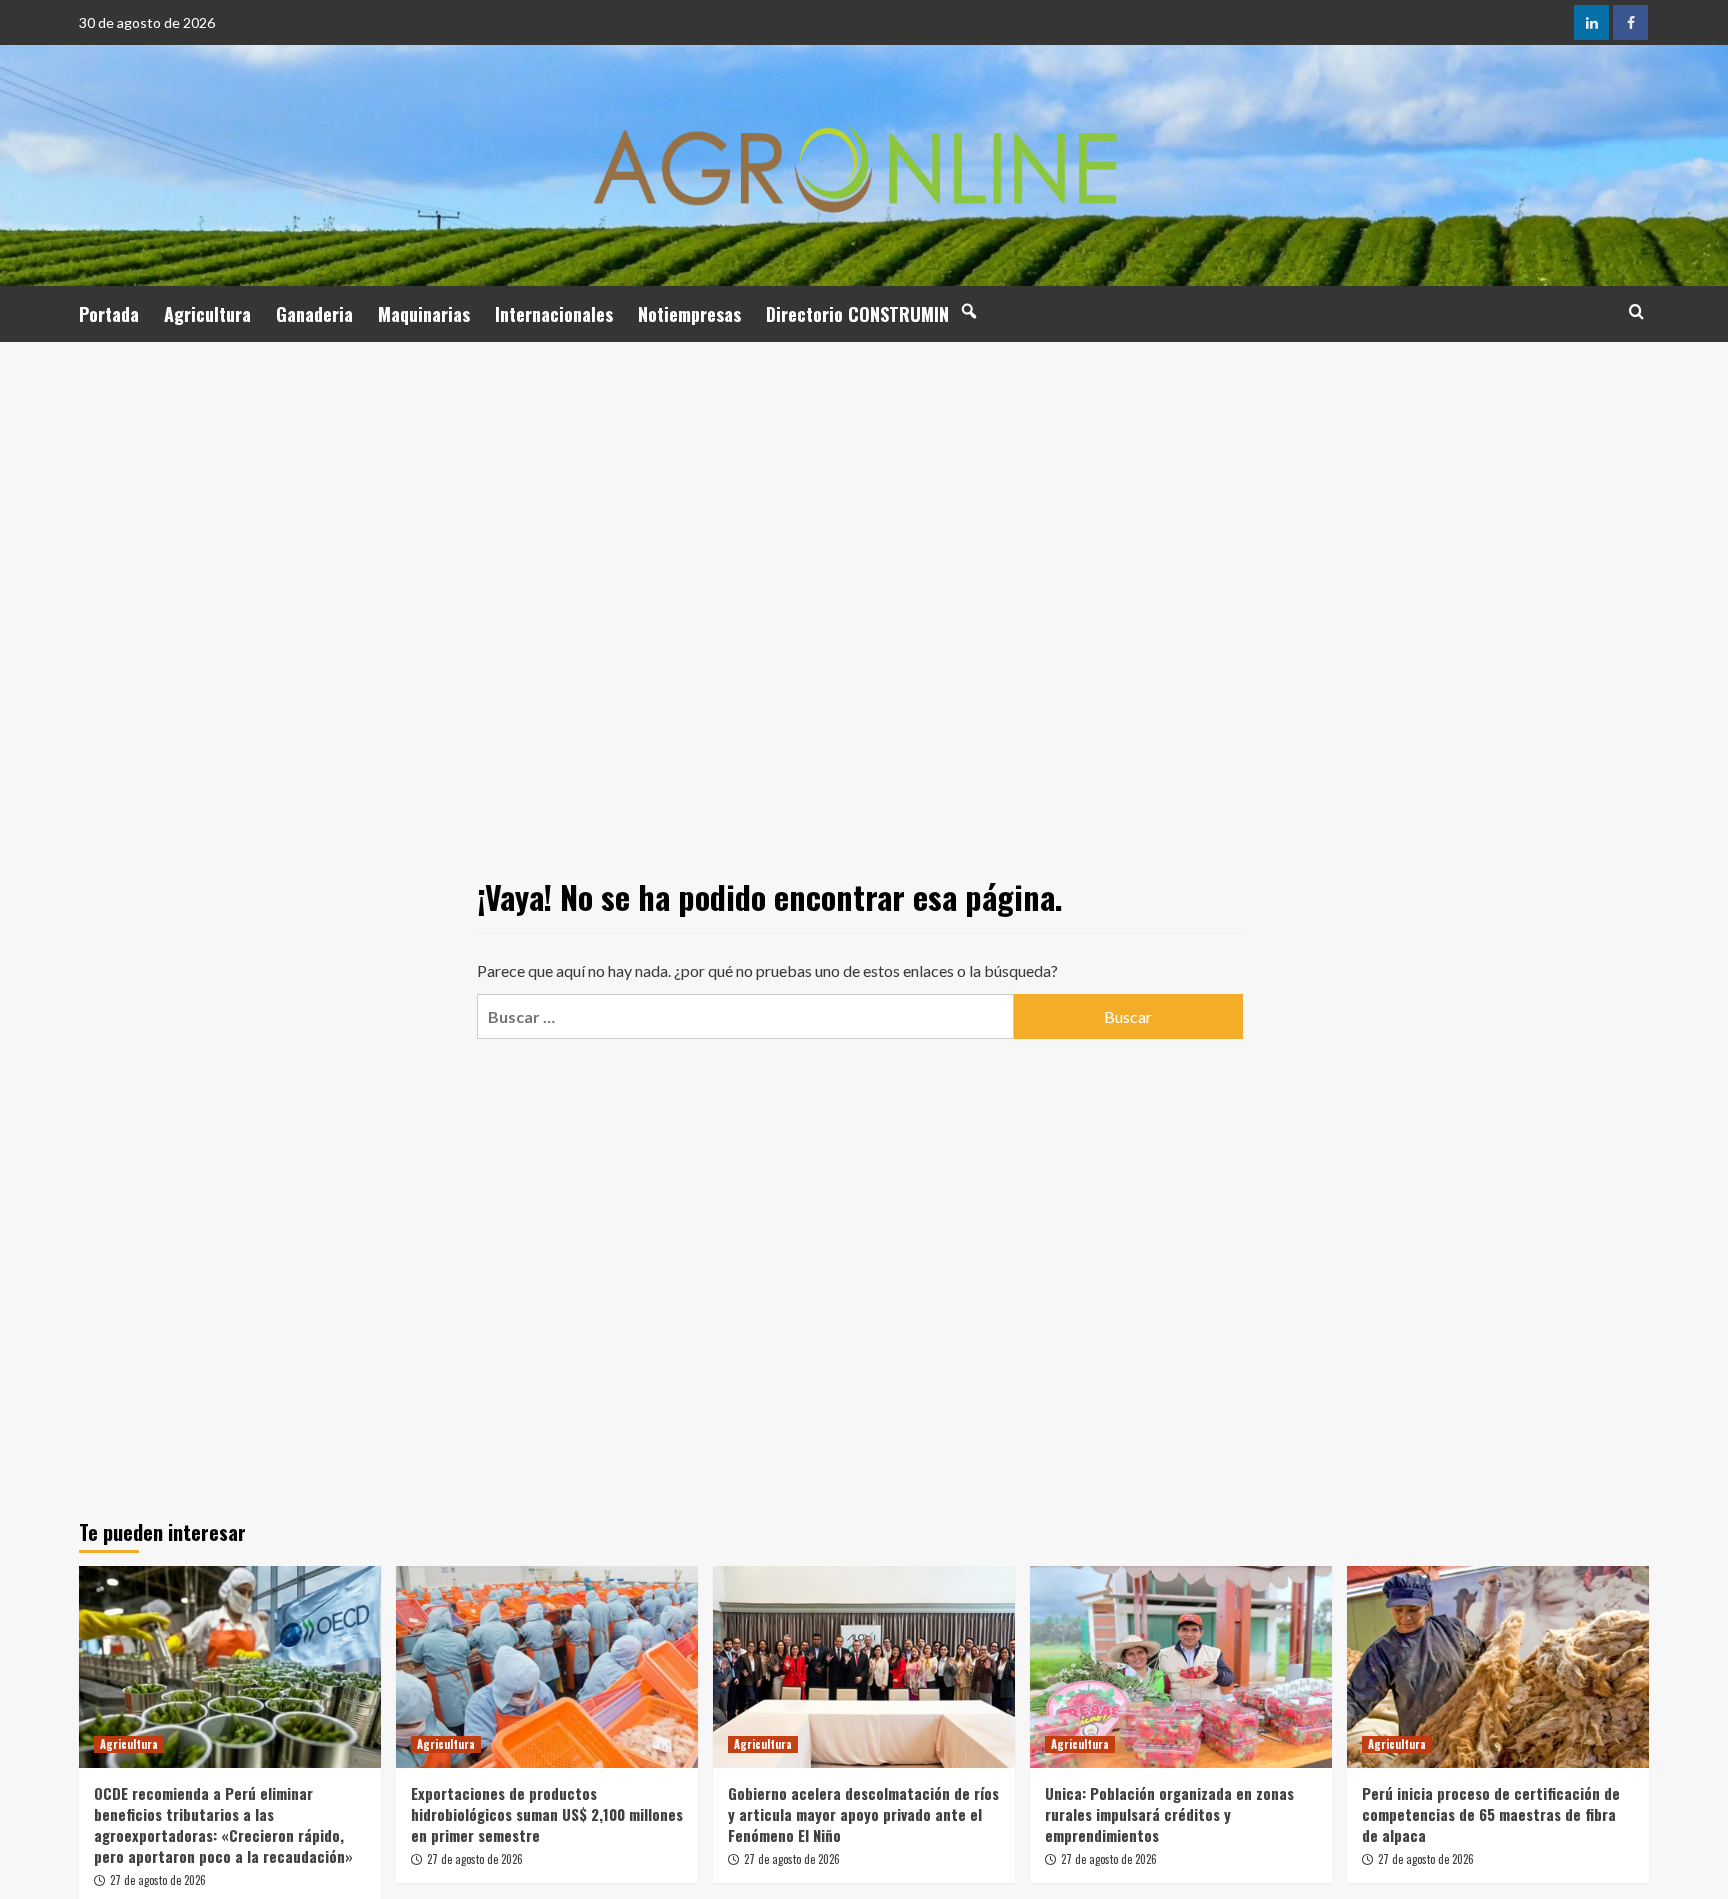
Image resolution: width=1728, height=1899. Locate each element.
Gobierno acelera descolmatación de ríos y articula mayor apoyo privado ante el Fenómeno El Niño (863, 1814)
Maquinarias (424, 314)
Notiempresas (689, 314)
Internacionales (554, 314)
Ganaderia (314, 314)
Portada (109, 314)
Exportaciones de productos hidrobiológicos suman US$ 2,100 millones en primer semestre (547, 1814)
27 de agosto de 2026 (158, 1880)
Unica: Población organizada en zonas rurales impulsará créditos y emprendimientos (1169, 1814)
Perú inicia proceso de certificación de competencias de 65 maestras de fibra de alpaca (1491, 1814)
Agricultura (207, 314)
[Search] (1636, 311)
